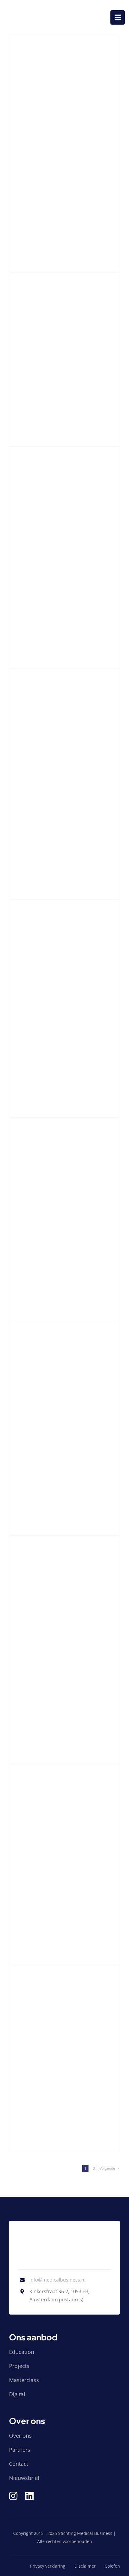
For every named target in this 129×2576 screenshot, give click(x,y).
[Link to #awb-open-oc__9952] (118, 17)
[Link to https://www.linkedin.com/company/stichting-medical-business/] (29, 2496)
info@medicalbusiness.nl (57, 2280)
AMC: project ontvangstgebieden (54, 1400)
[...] (13, 221)
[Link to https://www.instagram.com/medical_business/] (13, 2496)
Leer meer (25, 236)
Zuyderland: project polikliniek (50, 1830)
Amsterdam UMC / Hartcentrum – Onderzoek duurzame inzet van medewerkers (53, 360)
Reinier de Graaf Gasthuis (42, 2025)
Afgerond (20, 137)
